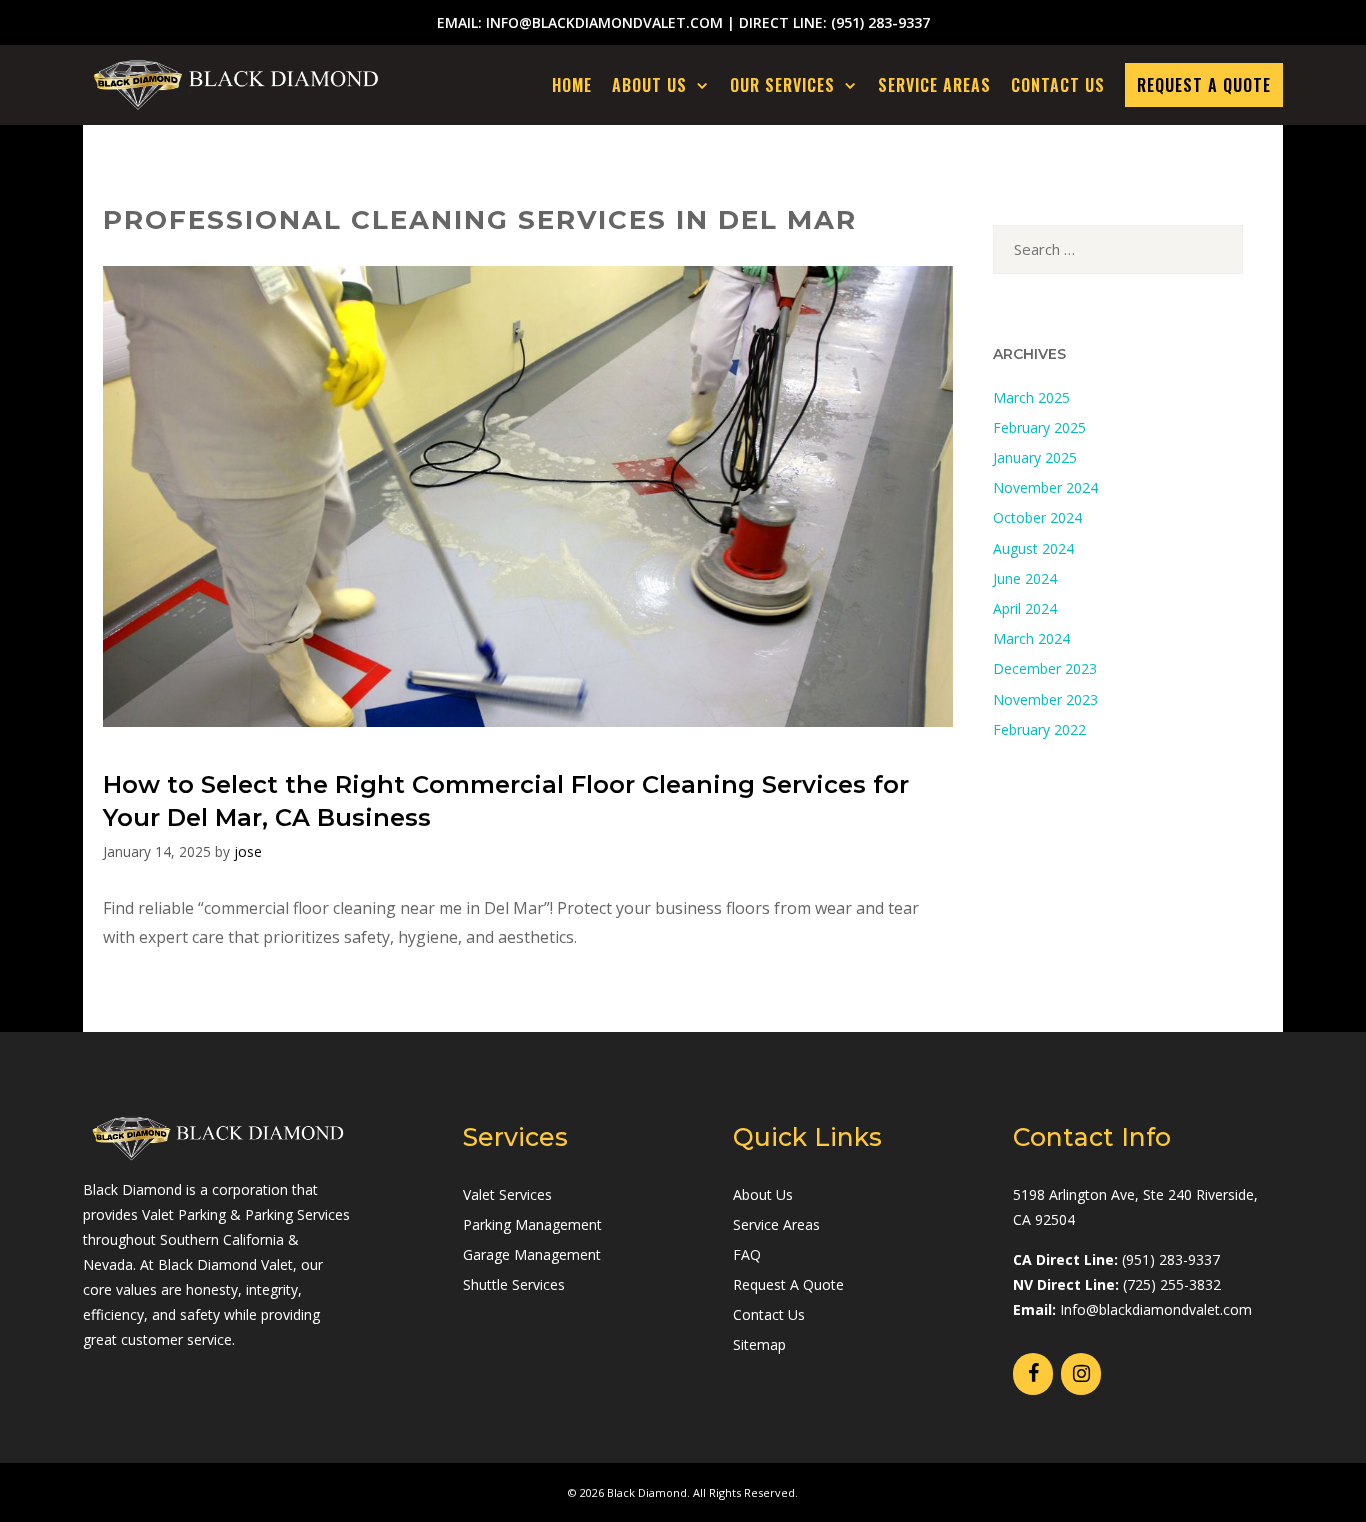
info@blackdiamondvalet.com (604, 22)
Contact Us (769, 1314)
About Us (763, 1194)
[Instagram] (1081, 1374)
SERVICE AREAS (934, 85)
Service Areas (776, 1224)
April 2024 (1025, 608)
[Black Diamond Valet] (241, 85)
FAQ (747, 1254)
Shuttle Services (514, 1284)
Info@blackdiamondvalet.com (1156, 1309)
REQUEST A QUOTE (1204, 85)
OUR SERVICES (782, 85)
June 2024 (1025, 578)
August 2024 (1033, 548)
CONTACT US (1058, 85)
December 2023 (1045, 668)
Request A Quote (788, 1284)
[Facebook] (1033, 1374)
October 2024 (1037, 517)
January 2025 (1035, 457)
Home (572, 85)
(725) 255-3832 (1172, 1284)
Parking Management (532, 1224)
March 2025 (1031, 397)
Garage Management (532, 1254)
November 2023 (1045, 699)
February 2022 (1039, 729)
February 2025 (1039, 427)
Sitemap (759, 1344)
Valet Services (507, 1194)
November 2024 (1045, 487)
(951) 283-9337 (880, 22)
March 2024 (1031, 638)
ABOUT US (649, 85)
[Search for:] (1118, 249)
